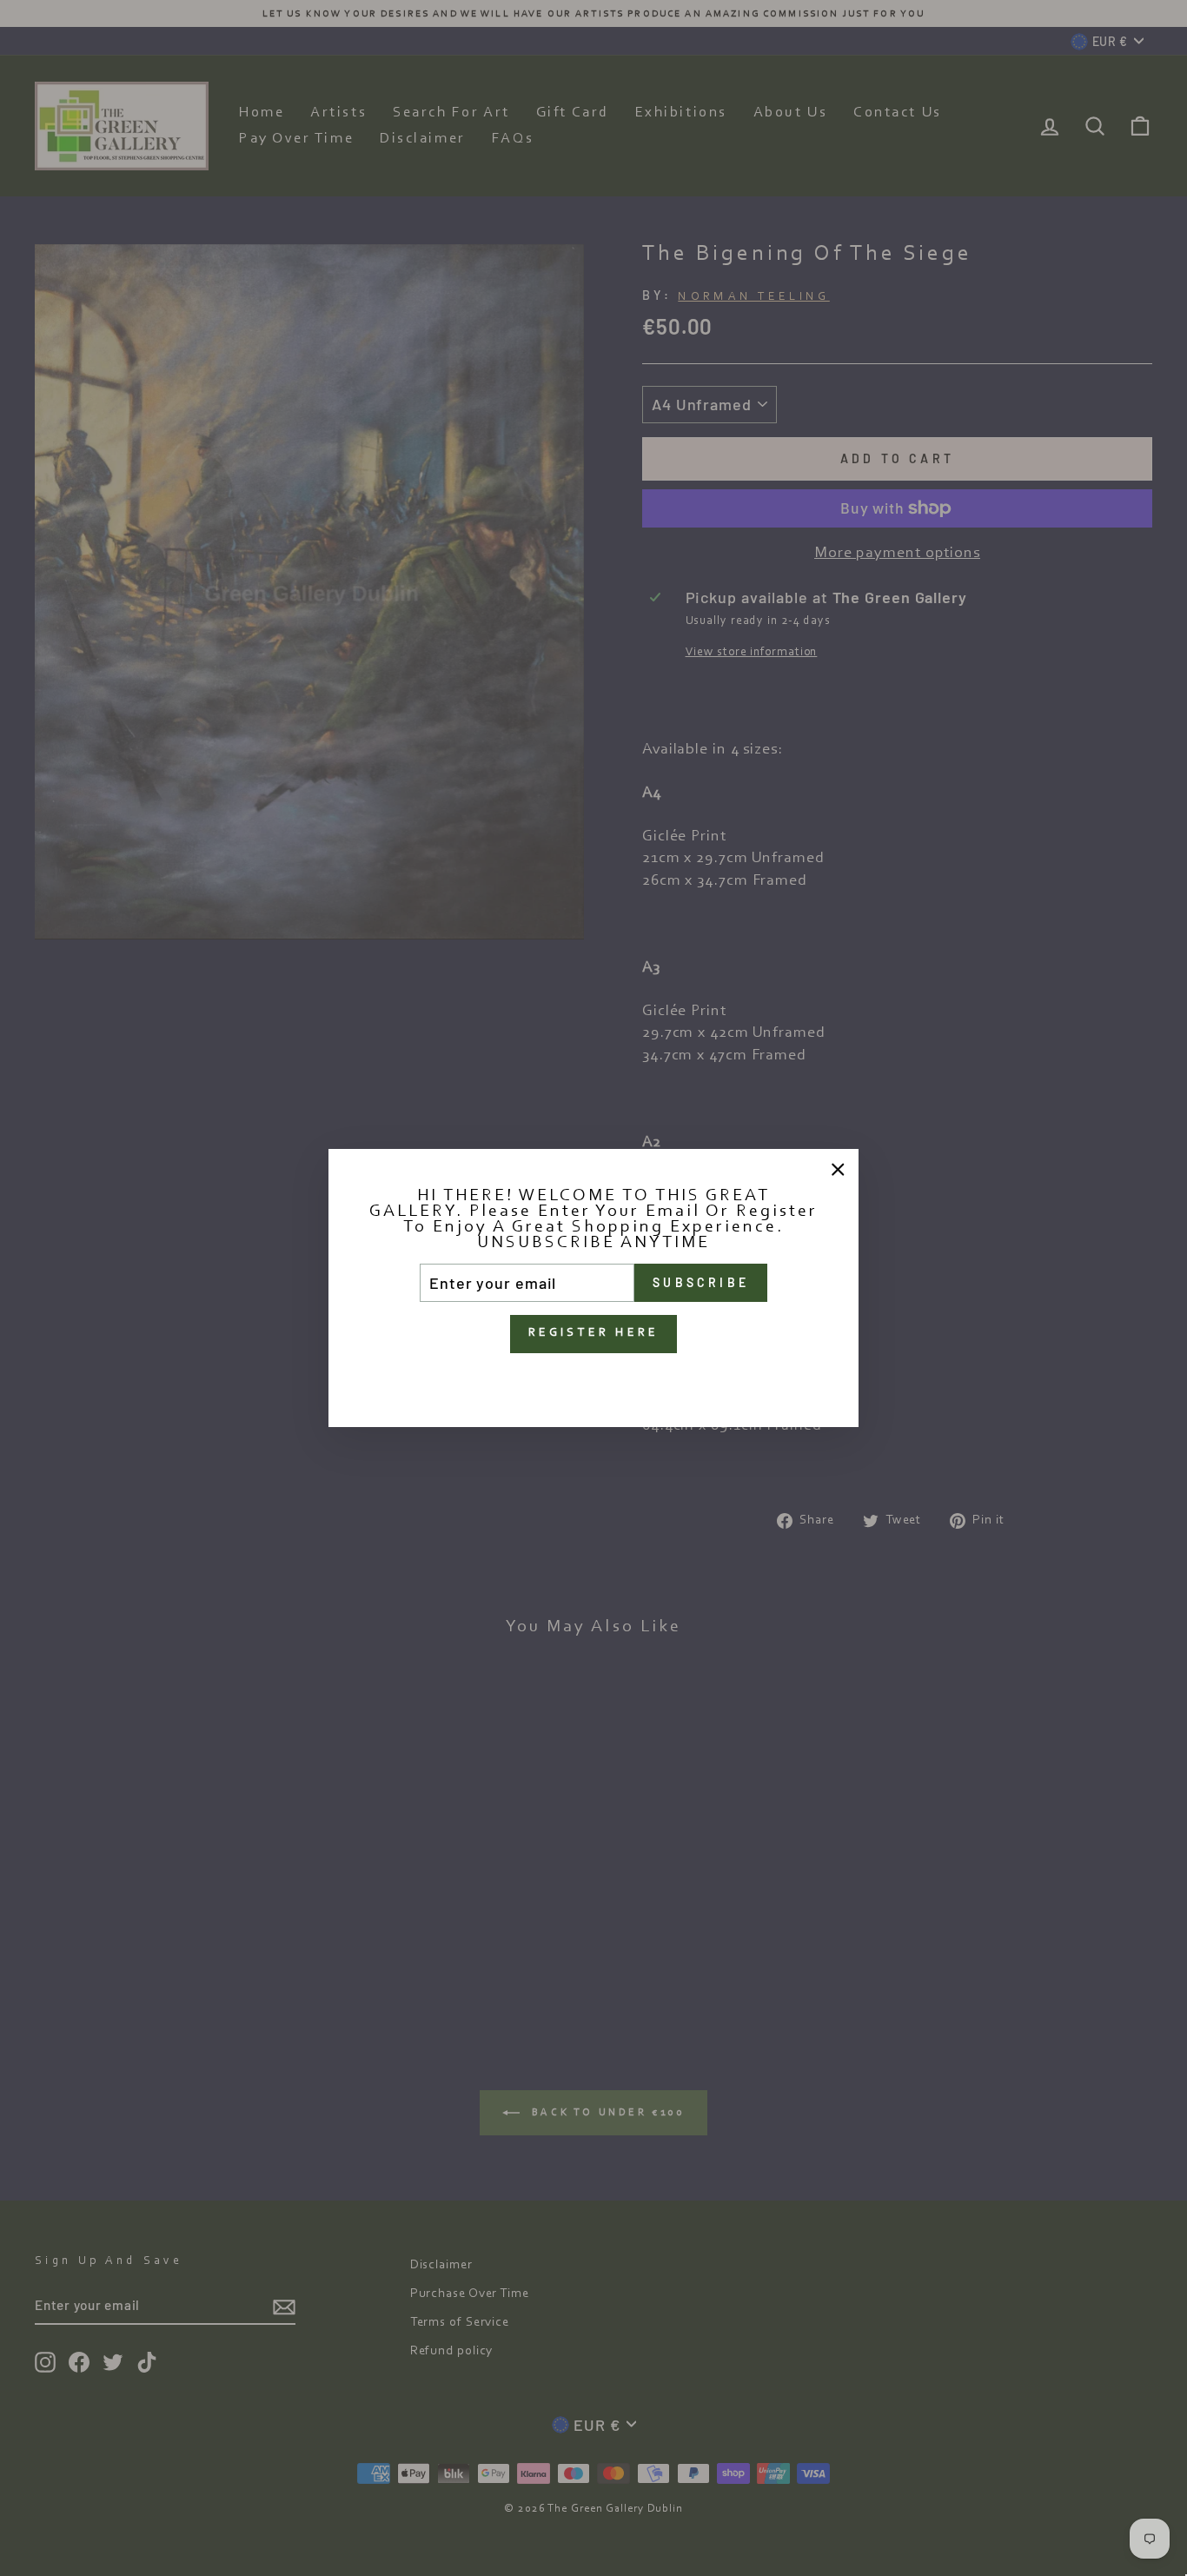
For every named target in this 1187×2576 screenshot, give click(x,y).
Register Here (594, 1333)
